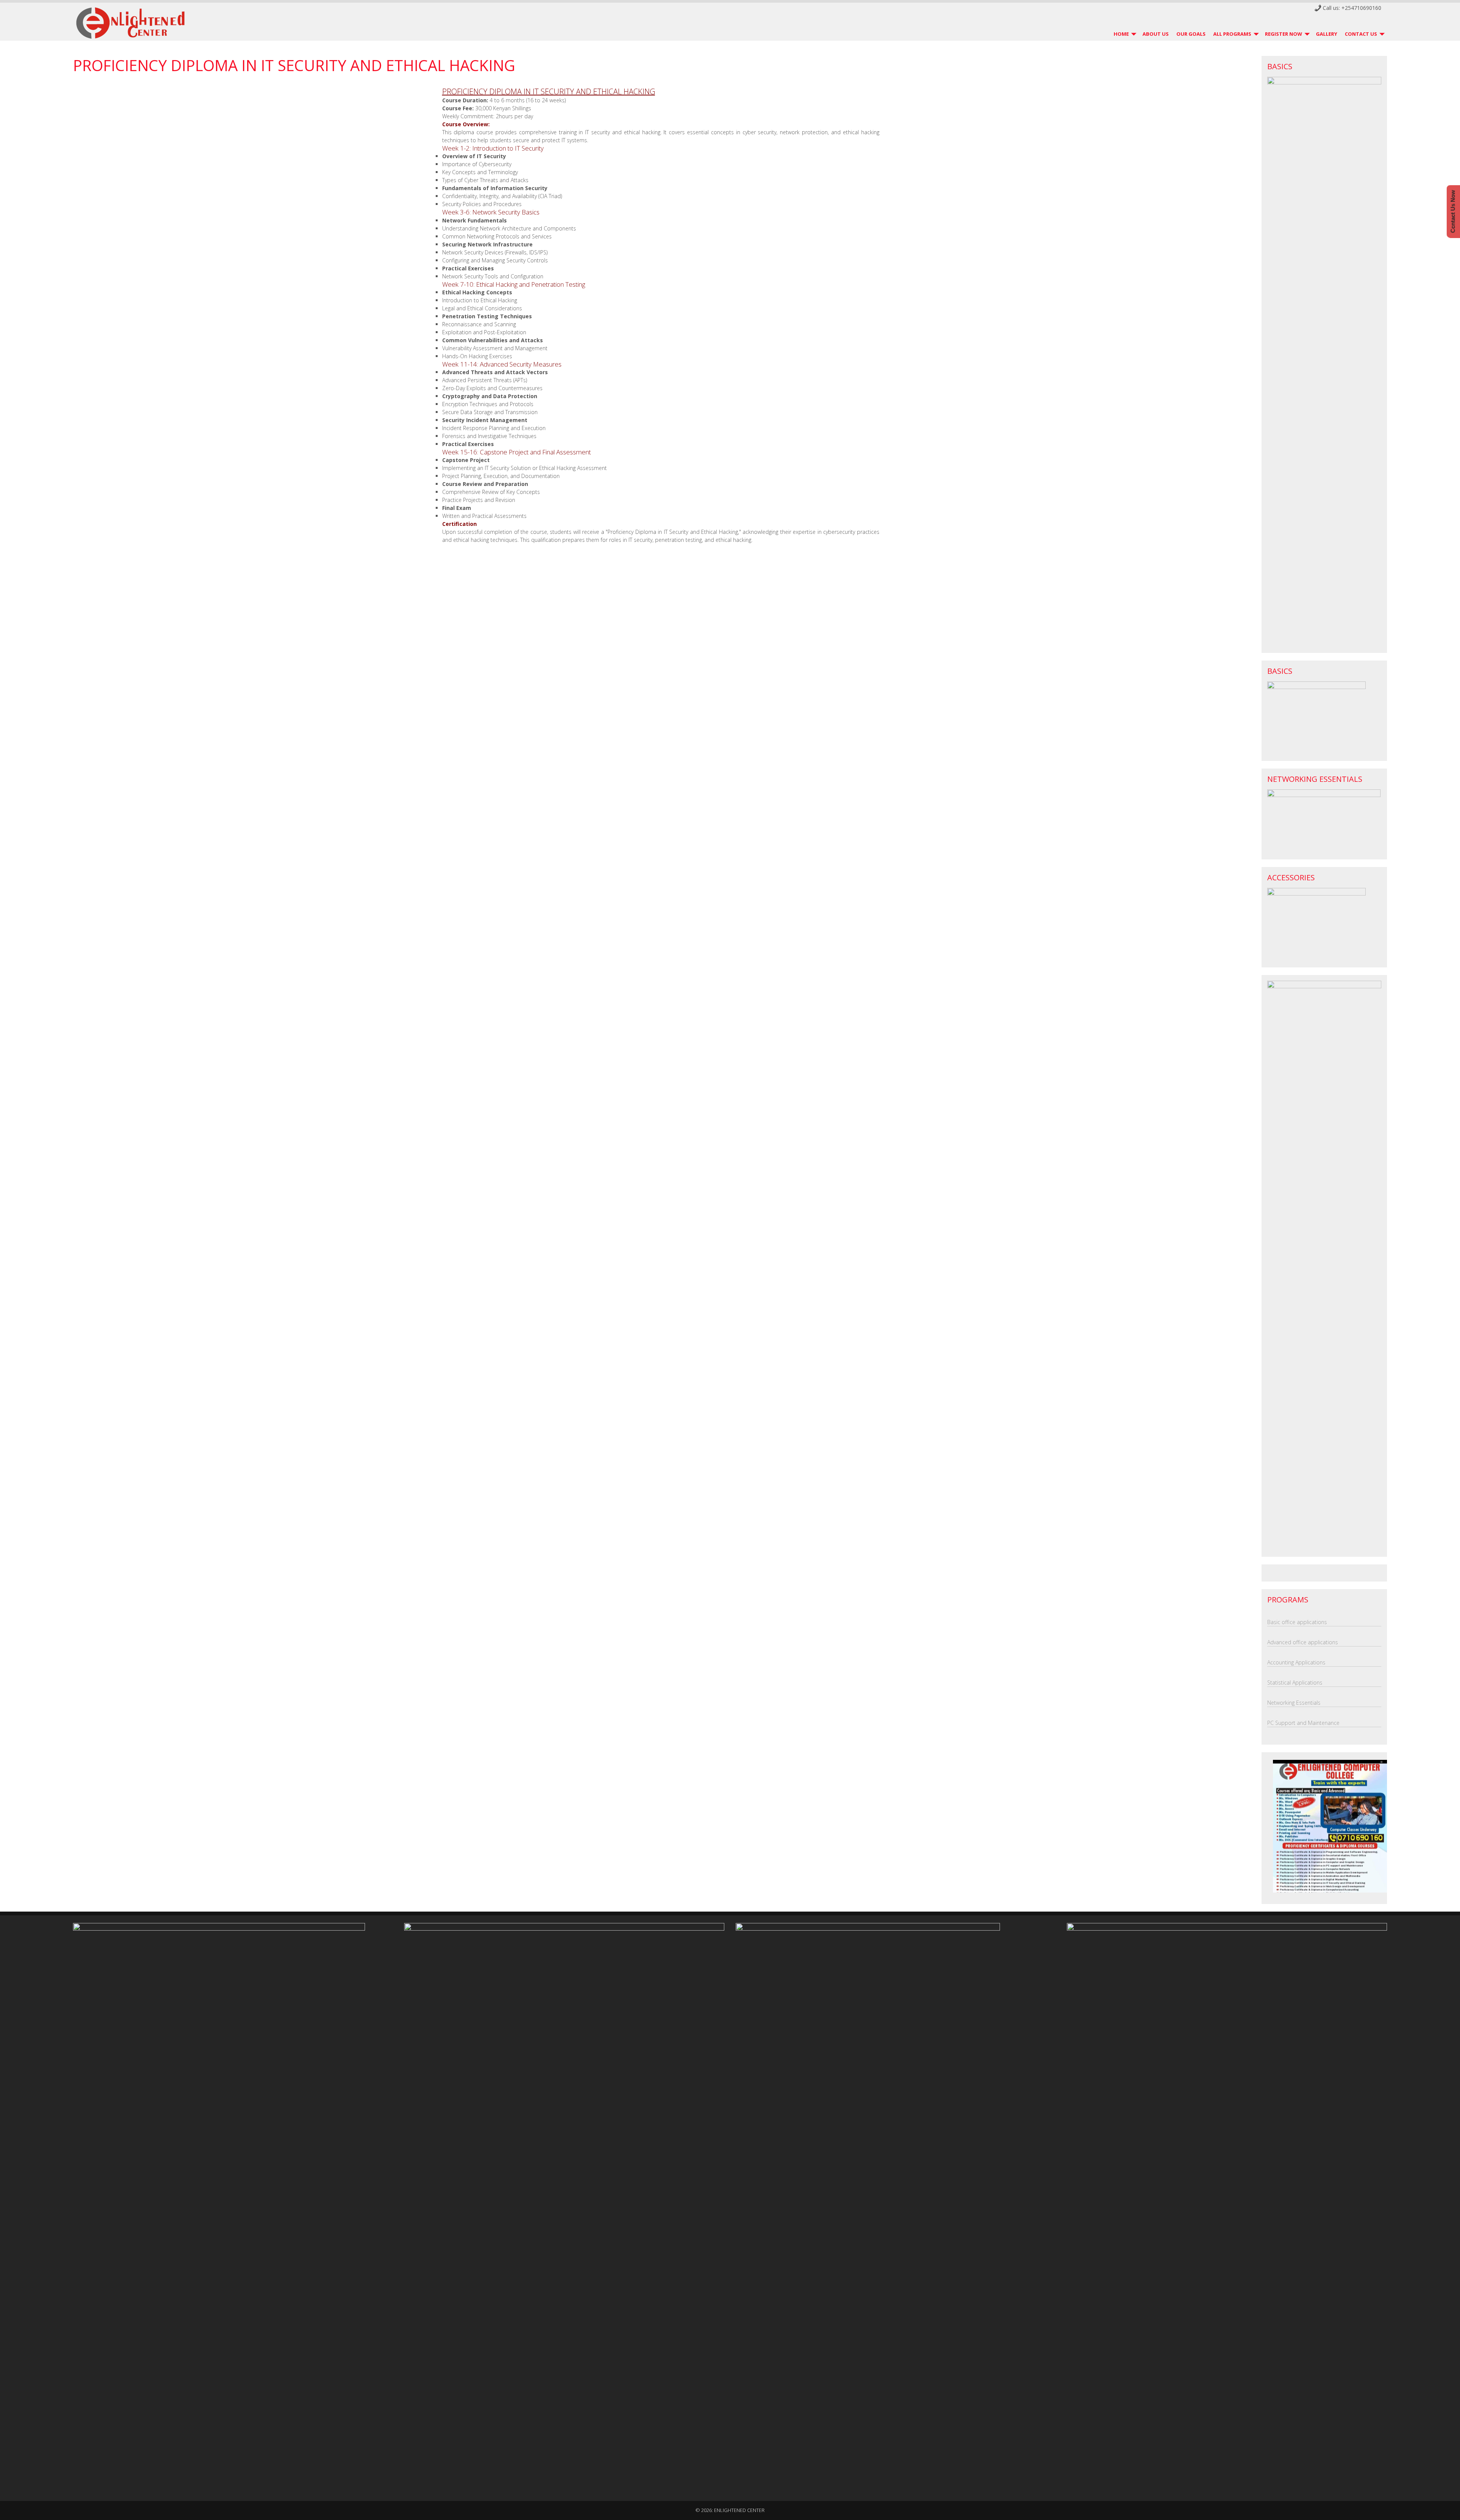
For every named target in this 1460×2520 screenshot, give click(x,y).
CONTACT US (1361, 34)
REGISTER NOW (1284, 34)
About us (1156, 34)
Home (1121, 34)
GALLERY (1327, 34)
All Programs (1232, 34)
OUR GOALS (1191, 34)
